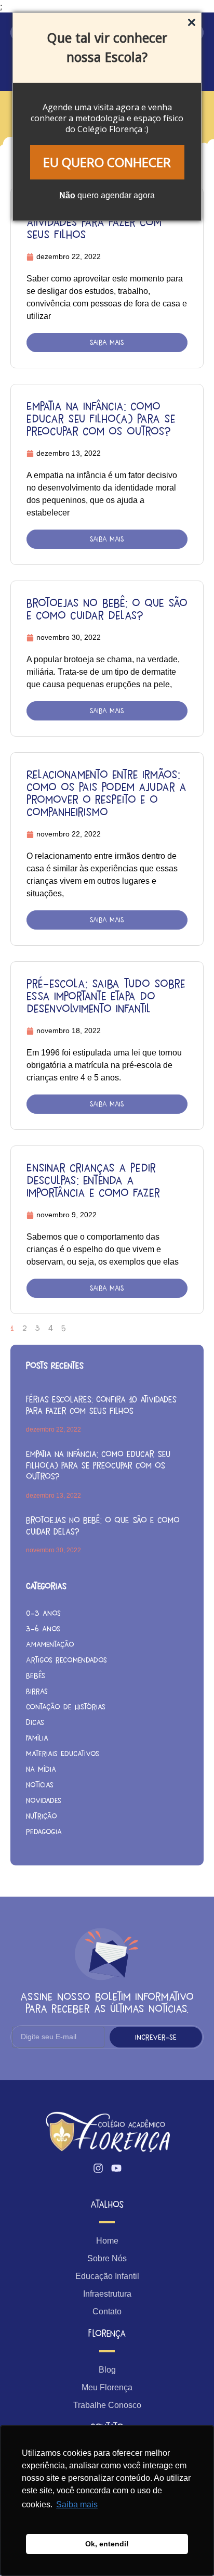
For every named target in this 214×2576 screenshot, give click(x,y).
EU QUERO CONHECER (107, 162)
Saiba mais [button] (77, 2504)
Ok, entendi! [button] (107, 2544)
